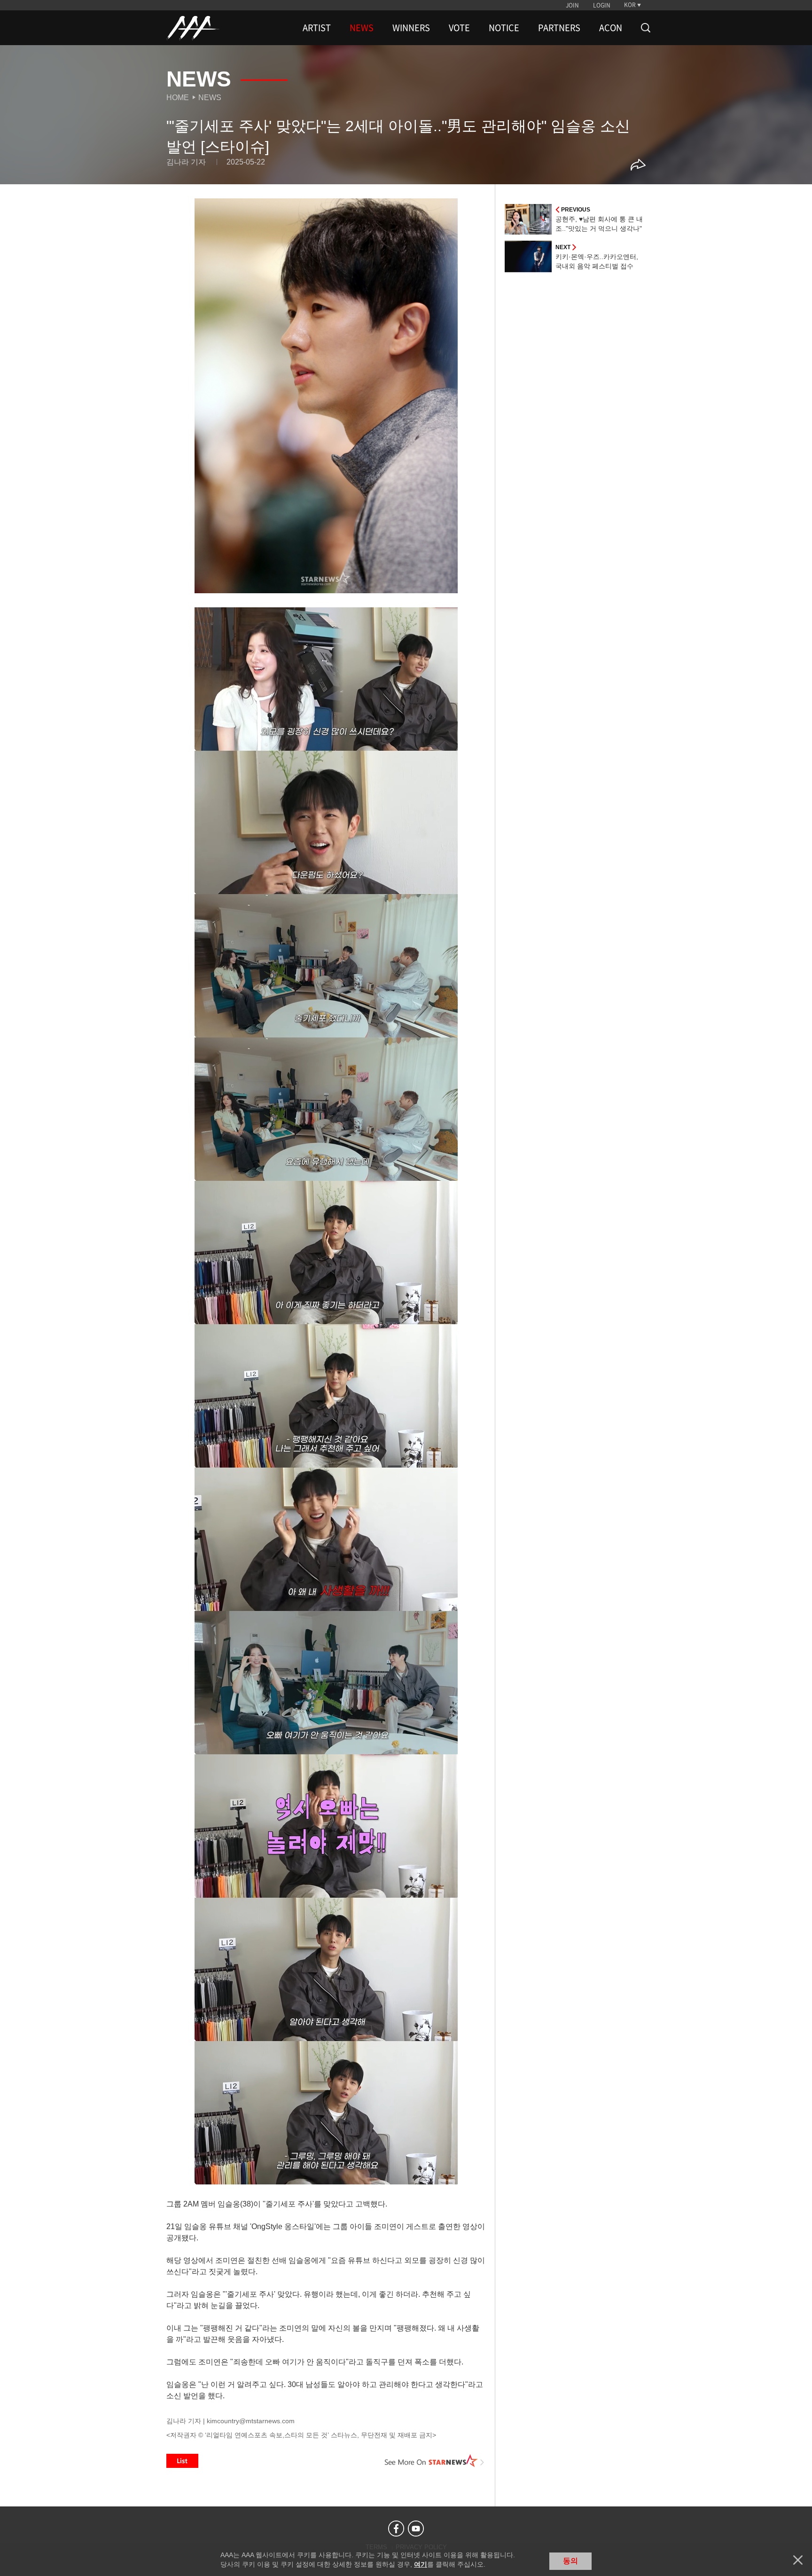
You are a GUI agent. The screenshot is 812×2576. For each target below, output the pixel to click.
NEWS (362, 28)
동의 (570, 2561)
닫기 (798, 2560)
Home (178, 98)
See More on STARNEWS (435, 2461)
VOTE (459, 28)
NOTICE (504, 28)
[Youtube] (416, 2529)
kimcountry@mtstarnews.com (251, 2421)
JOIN (572, 5)
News (210, 98)
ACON (611, 28)
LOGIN (602, 5)
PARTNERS (559, 28)
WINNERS (411, 28)
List (182, 2461)
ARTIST (317, 28)
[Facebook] (396, 2529)
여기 (421, 2564)
